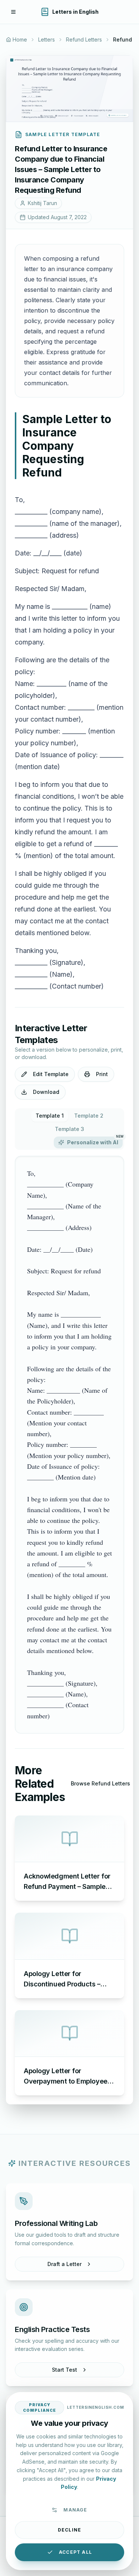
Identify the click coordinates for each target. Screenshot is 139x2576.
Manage (75, 2510)
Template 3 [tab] (69, 1129)
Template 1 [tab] (50, 1116)
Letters (47, 39)
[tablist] (69, 1129)
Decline (69, 2530)
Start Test (64, 2370)
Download (46, 1092)
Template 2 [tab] (89, 1116)
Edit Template (51, 1074)
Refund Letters (84, 39)
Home (20, 39)
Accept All (75, 2552)
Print (102, 1074)
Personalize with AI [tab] (95, 1141)
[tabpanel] (69, 1445)
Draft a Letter (64, 2264)
